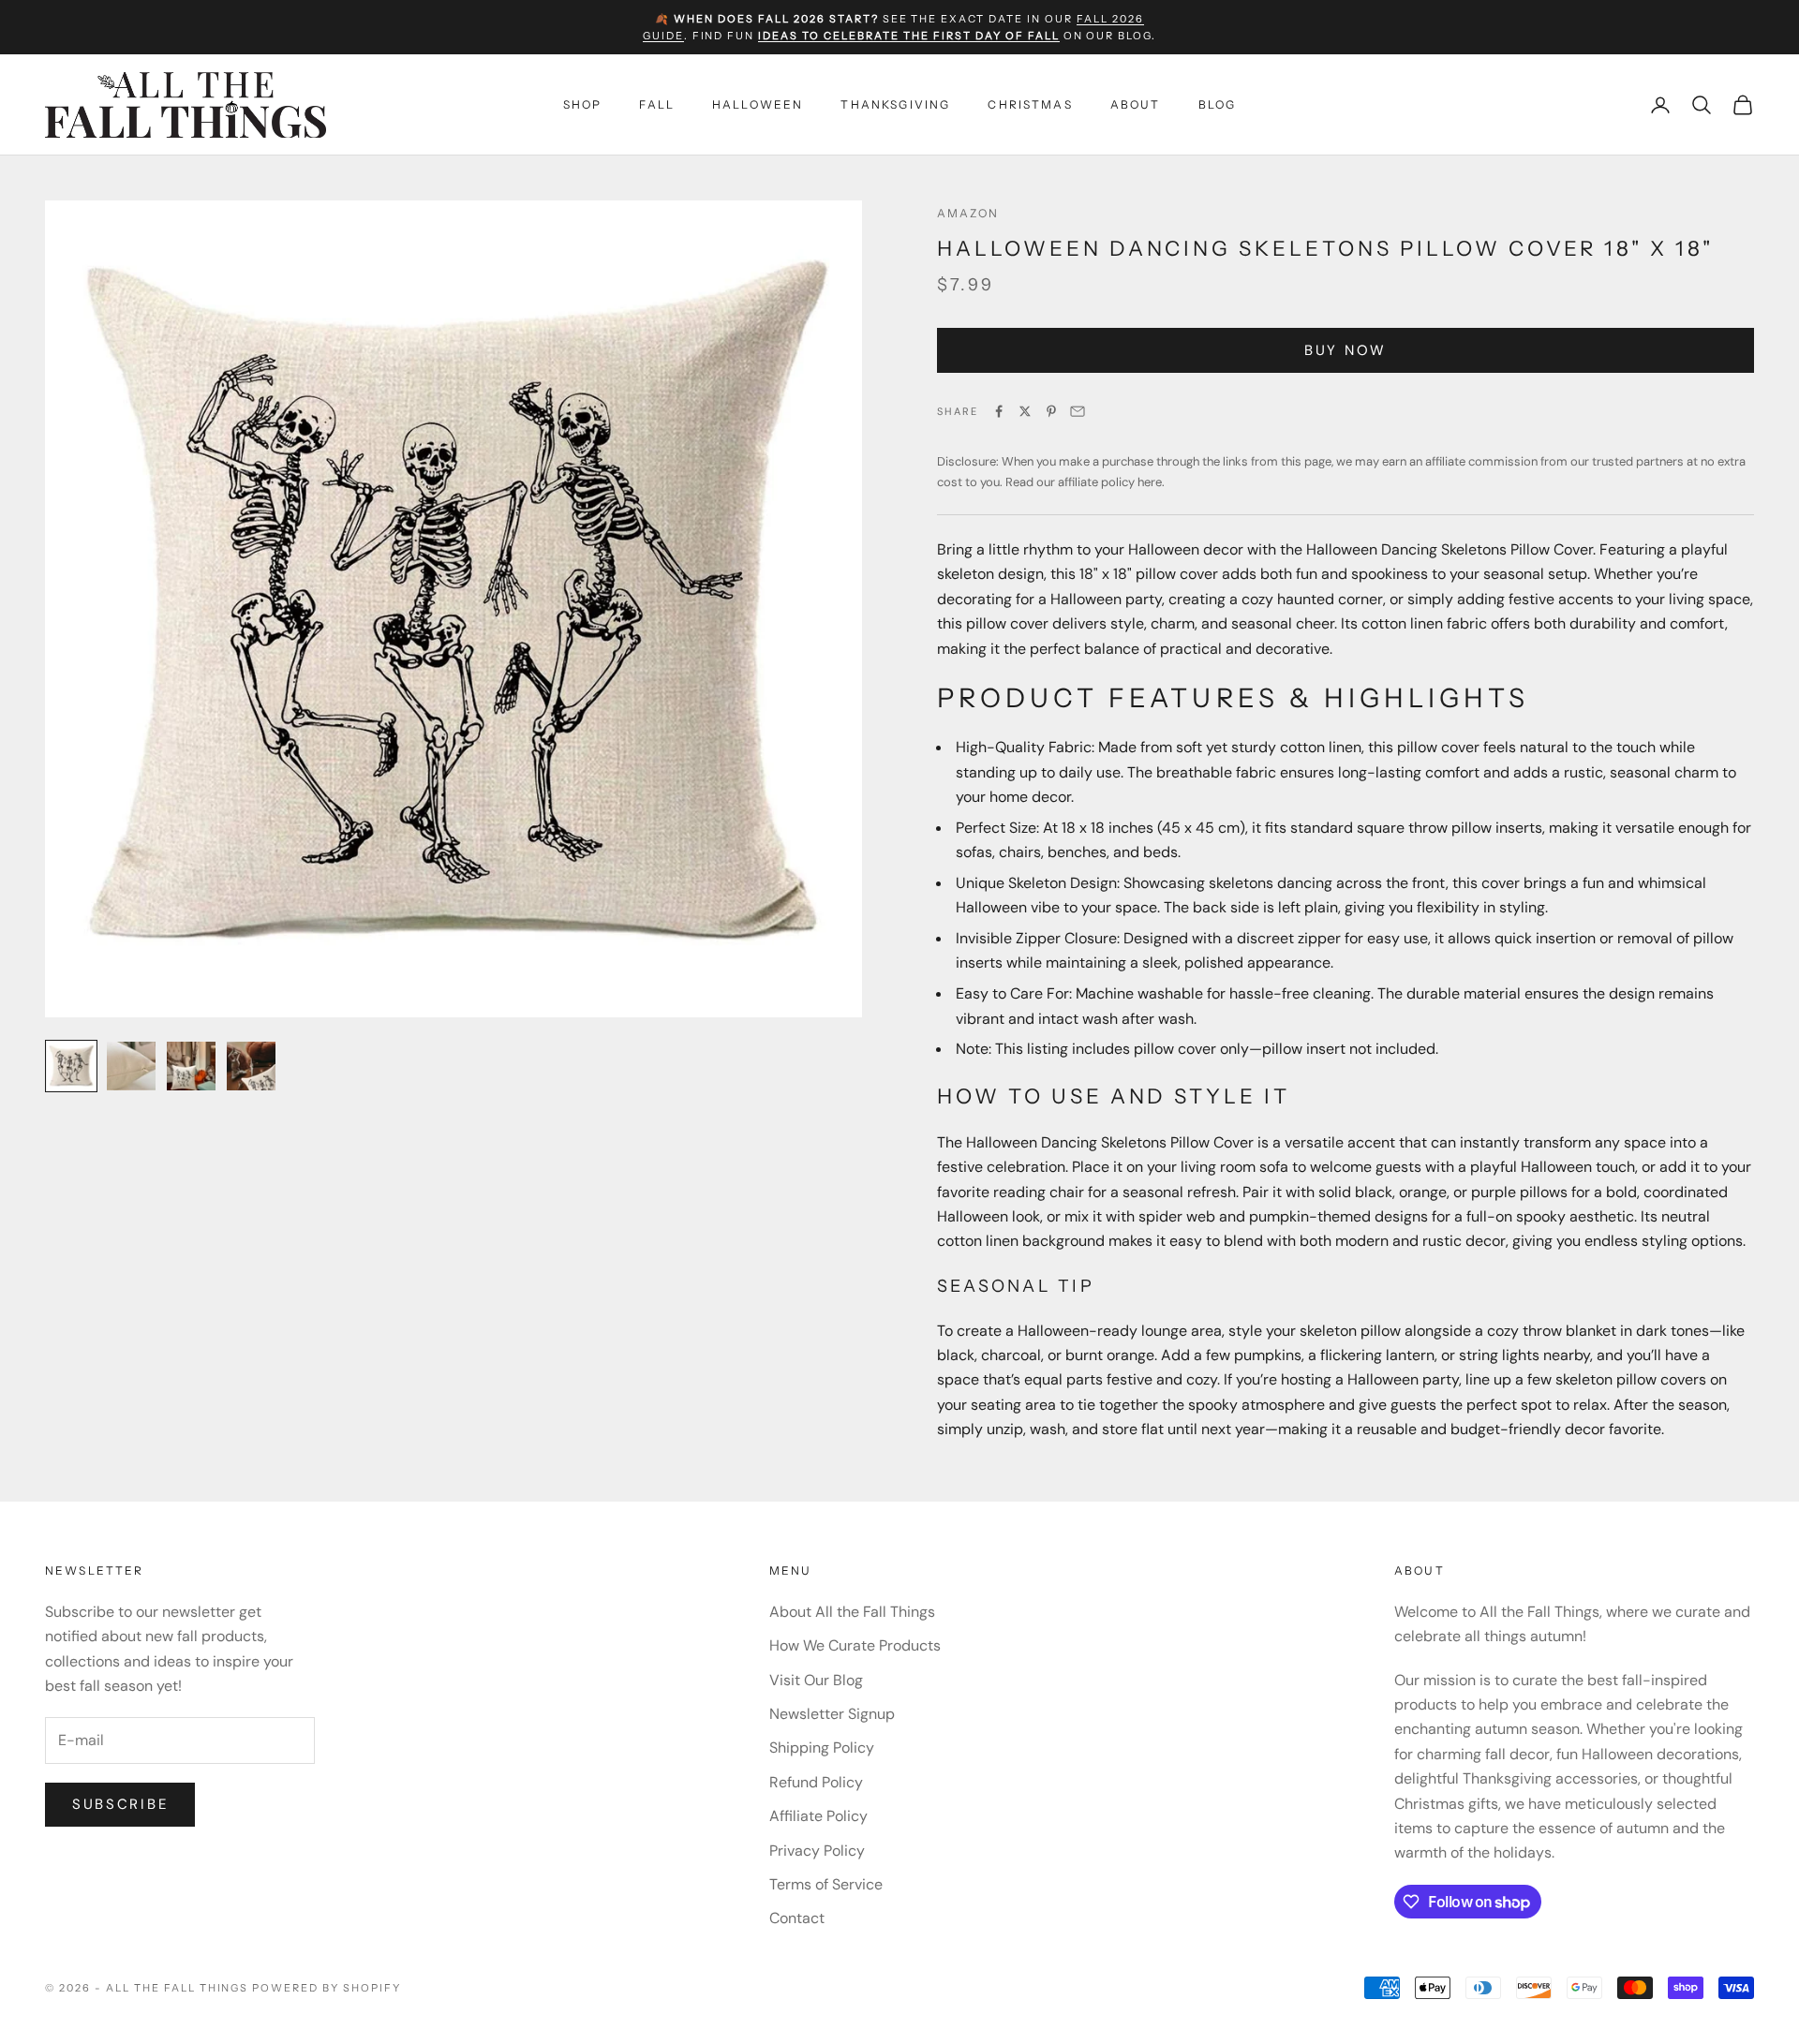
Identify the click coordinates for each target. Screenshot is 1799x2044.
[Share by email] (1078, 411)
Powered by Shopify (327, 1988)
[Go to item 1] (71, 1066)
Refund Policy (816, 1782)
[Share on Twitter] (1025, 411)
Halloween (758, 104)
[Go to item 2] (131, 1066)
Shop (583, 104)
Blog (1218, 104)
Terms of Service (826, 1884)
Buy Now (1346, 350)
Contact (797, 1918)
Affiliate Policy (818, 1816)
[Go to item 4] (251, 1066)
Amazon (968, 213)
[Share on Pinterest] (1051, 411)
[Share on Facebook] (999, 411)
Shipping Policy (822, 1748)
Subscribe (120, 1804)
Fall (657, 104)
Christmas (1030, 104)
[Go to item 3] (191, 1066)
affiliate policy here (1110, 482)
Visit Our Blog (816, 1680)
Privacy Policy (817, 1851)
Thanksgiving (895, 104)
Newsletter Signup (832, 1714)
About (1136, 104)
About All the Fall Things (852, 1612)
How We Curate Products (855, 1645)
